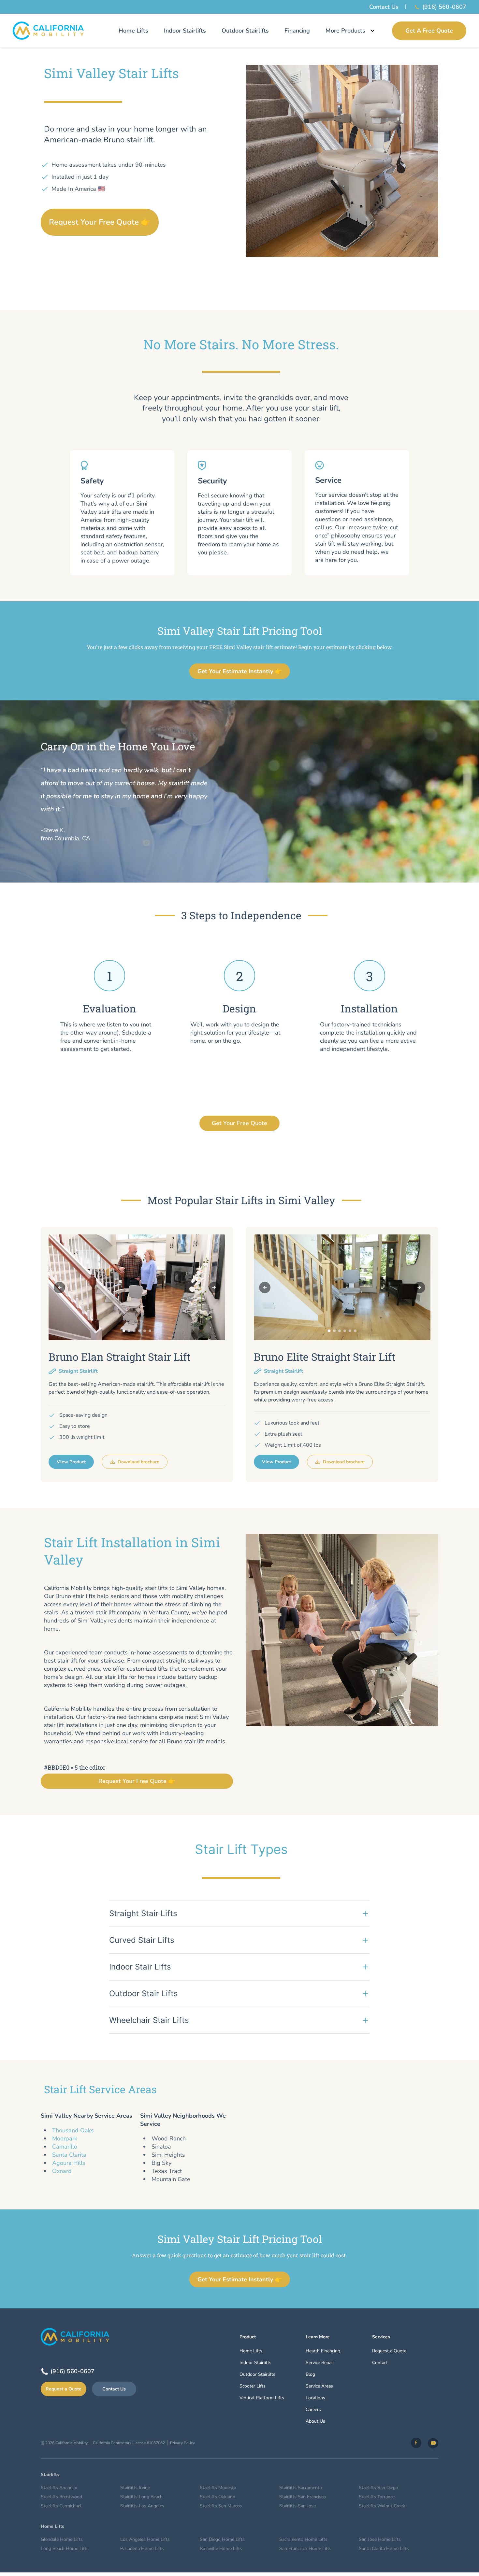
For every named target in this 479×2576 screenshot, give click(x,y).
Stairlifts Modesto (218, 2488)
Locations (315, 2398)
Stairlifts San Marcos (221, 2506)
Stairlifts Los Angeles (142, 2506)
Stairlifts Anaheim (59, 2488)
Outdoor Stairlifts (245, 31)
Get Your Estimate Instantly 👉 (240, 671)
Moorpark (65, 2138)
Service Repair (320, 2363)
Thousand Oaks (73, 2130)
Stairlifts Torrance (377, 2497)
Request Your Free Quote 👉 (100, 222)
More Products (345, 31)
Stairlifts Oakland (218, 2497)
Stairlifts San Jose (298, 2506)
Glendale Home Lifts (62, 2539)
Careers (313, 2409)
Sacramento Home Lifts (303, 2539)
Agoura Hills (69, 2163)
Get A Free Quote (429, 31)
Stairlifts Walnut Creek (382, 2506)
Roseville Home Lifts (221, 2548)
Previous (59, 1287)
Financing (297, 31)
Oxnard (62, 2171)
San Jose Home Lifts (380, 2539)
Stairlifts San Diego (378, 2488)
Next (214, 1287)
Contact (380, 2363)
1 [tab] (124, 1331)
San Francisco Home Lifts (305, 2548)
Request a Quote (64, 2389)
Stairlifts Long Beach (141, 2497)
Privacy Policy (182, 2443)
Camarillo (65, 2147)
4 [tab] (139, 1331)
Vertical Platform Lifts (262, 2398)
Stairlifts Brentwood (61, 2497)
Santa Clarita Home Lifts (384, 2548)
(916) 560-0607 (444, 7)
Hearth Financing (323, 2351)
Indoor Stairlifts (185, 31)
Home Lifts (133, 31)
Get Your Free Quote (239, 1123)
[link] (416, 2443)
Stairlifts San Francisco (303, 2497)
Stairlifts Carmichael (61, 2506)
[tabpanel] (137, 1287)
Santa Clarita (69, 2155)
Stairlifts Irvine (135, 2488)
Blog (310, 2374)
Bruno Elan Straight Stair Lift (119, 1357)
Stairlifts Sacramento (301, 2488)
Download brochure (138, 1462)
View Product (71, 1462)
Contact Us (384, 7)
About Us (315, 2421)
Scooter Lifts (253, 2386)
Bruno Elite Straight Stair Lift (325, 1357)
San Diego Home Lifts (222, 2539)
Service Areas (319, 2386)
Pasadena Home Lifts (142, 2548)
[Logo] (48, 31)
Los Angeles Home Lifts (145, 2539)
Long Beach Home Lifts (65, 2548)
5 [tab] (145, 1331)
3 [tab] (134, 1331)
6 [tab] (150, 1331)
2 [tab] (129, 1331)
